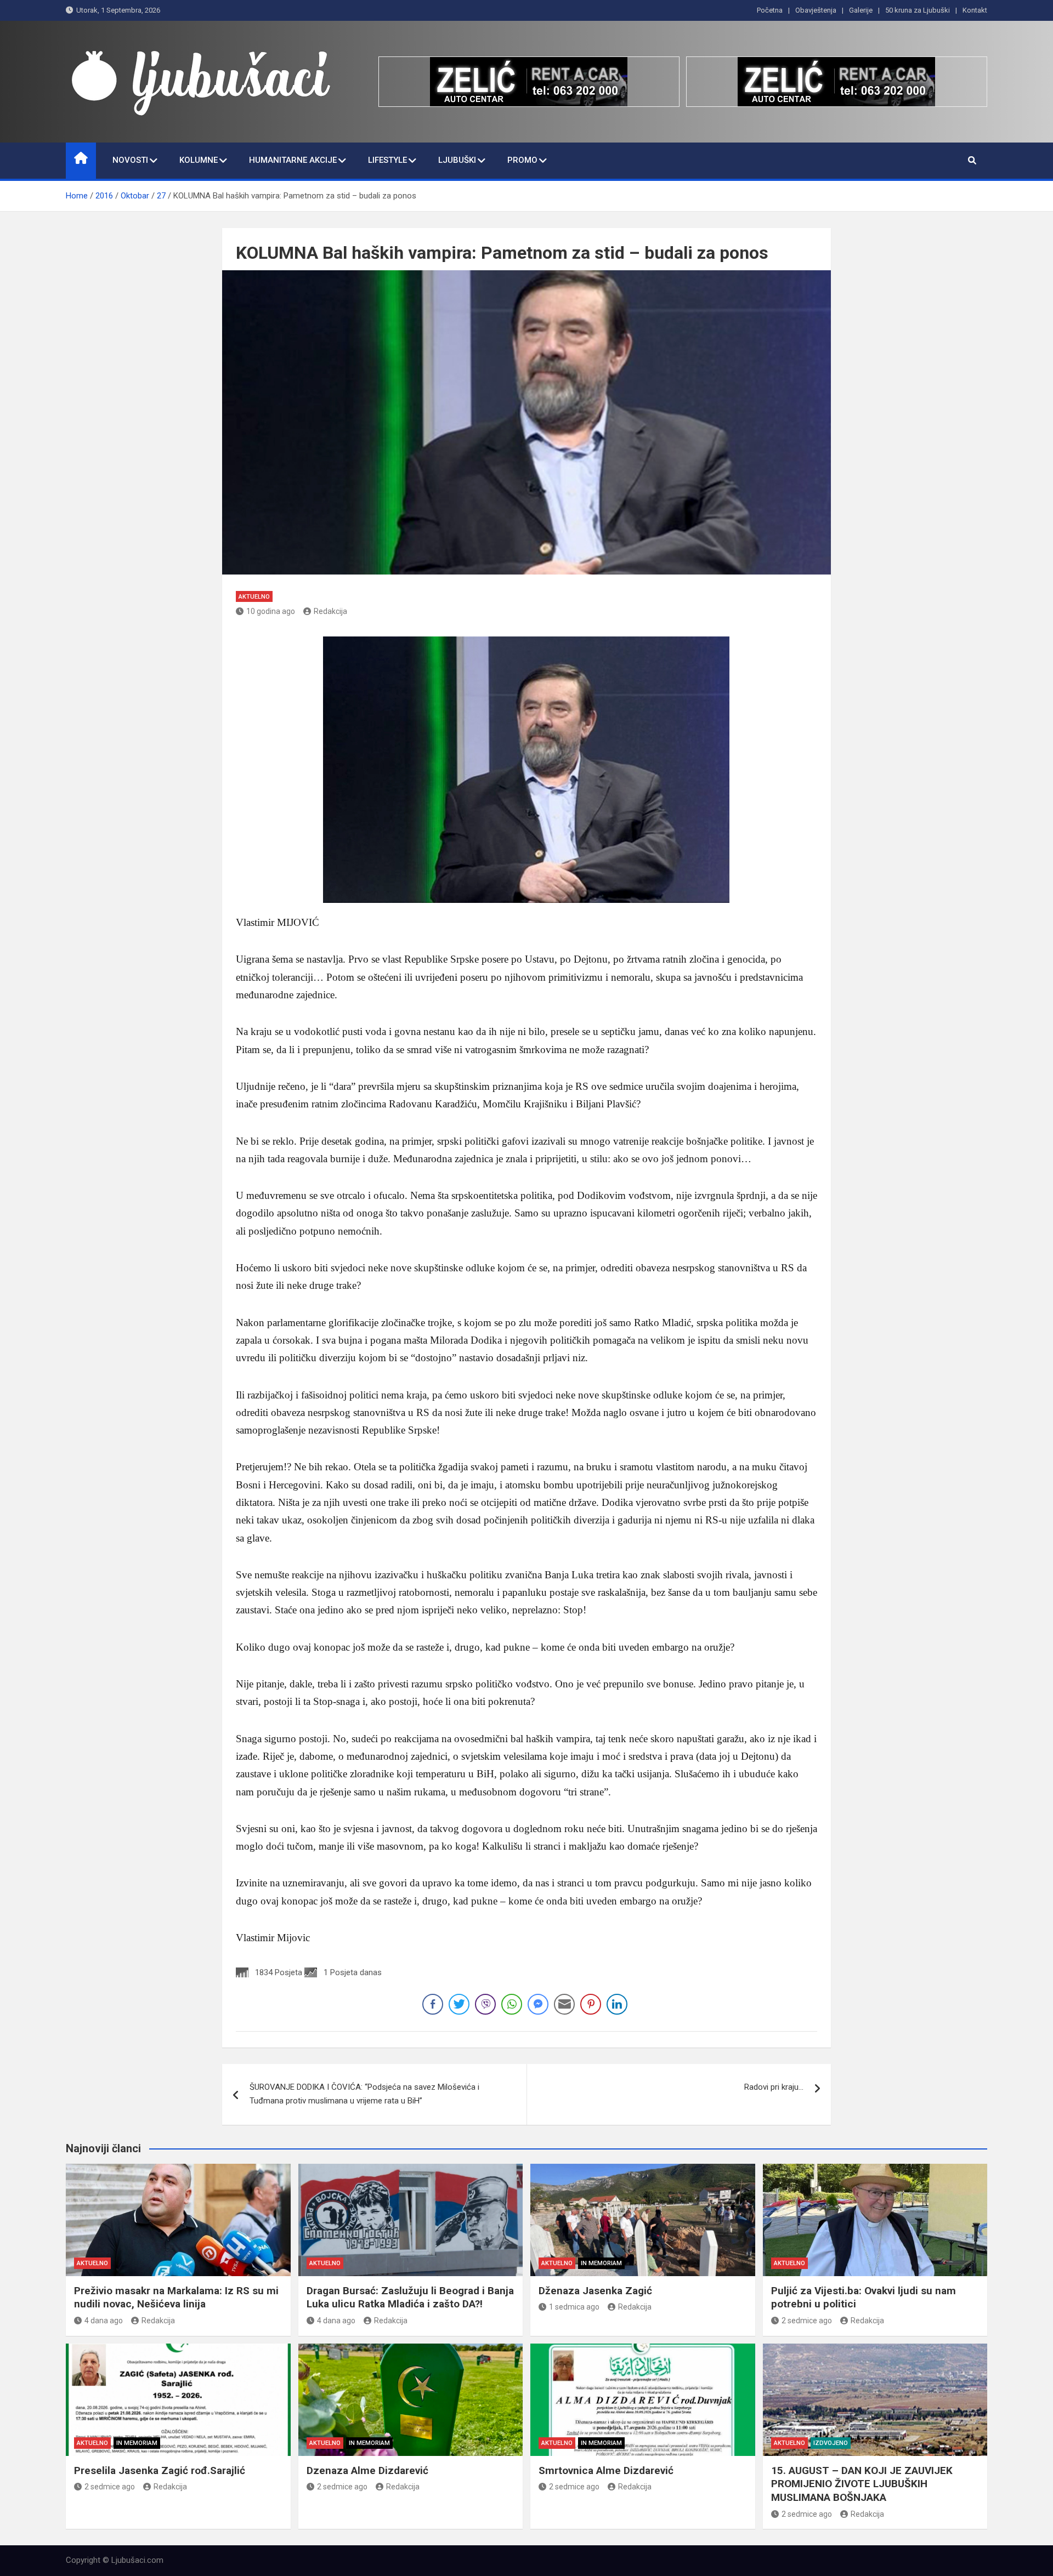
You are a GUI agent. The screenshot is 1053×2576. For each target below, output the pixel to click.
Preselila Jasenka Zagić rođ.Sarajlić (160, 2470)
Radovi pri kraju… (774, 2087)
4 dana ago (104, 2321)
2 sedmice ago (807, 2321)
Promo (522, 160)
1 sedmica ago (574, 2307)
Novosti (130, 160)
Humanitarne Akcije (293, 160)
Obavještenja (816, 10)
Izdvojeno (831, 2443)
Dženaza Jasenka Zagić (595, 2291)
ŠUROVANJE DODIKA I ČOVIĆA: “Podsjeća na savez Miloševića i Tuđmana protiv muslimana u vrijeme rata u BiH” (364, 2094)
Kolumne (199, 160)
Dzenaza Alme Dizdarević (367, 2470)
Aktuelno (254, 597)
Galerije (861, 10)
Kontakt (975, 10)
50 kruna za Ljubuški (918, 10)
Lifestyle (387, 160)
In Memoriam (601, 2263)
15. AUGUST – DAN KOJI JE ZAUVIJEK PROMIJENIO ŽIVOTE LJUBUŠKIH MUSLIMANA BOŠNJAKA (862, 2484)
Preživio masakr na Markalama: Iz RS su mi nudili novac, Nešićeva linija (176, 2298)
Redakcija (330, 611)
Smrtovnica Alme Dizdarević (606, 2470)
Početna (770, 10)
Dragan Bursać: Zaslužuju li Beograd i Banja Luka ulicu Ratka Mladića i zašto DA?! (410, 2298)
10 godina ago (271, 611)
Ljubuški (457, 160)
